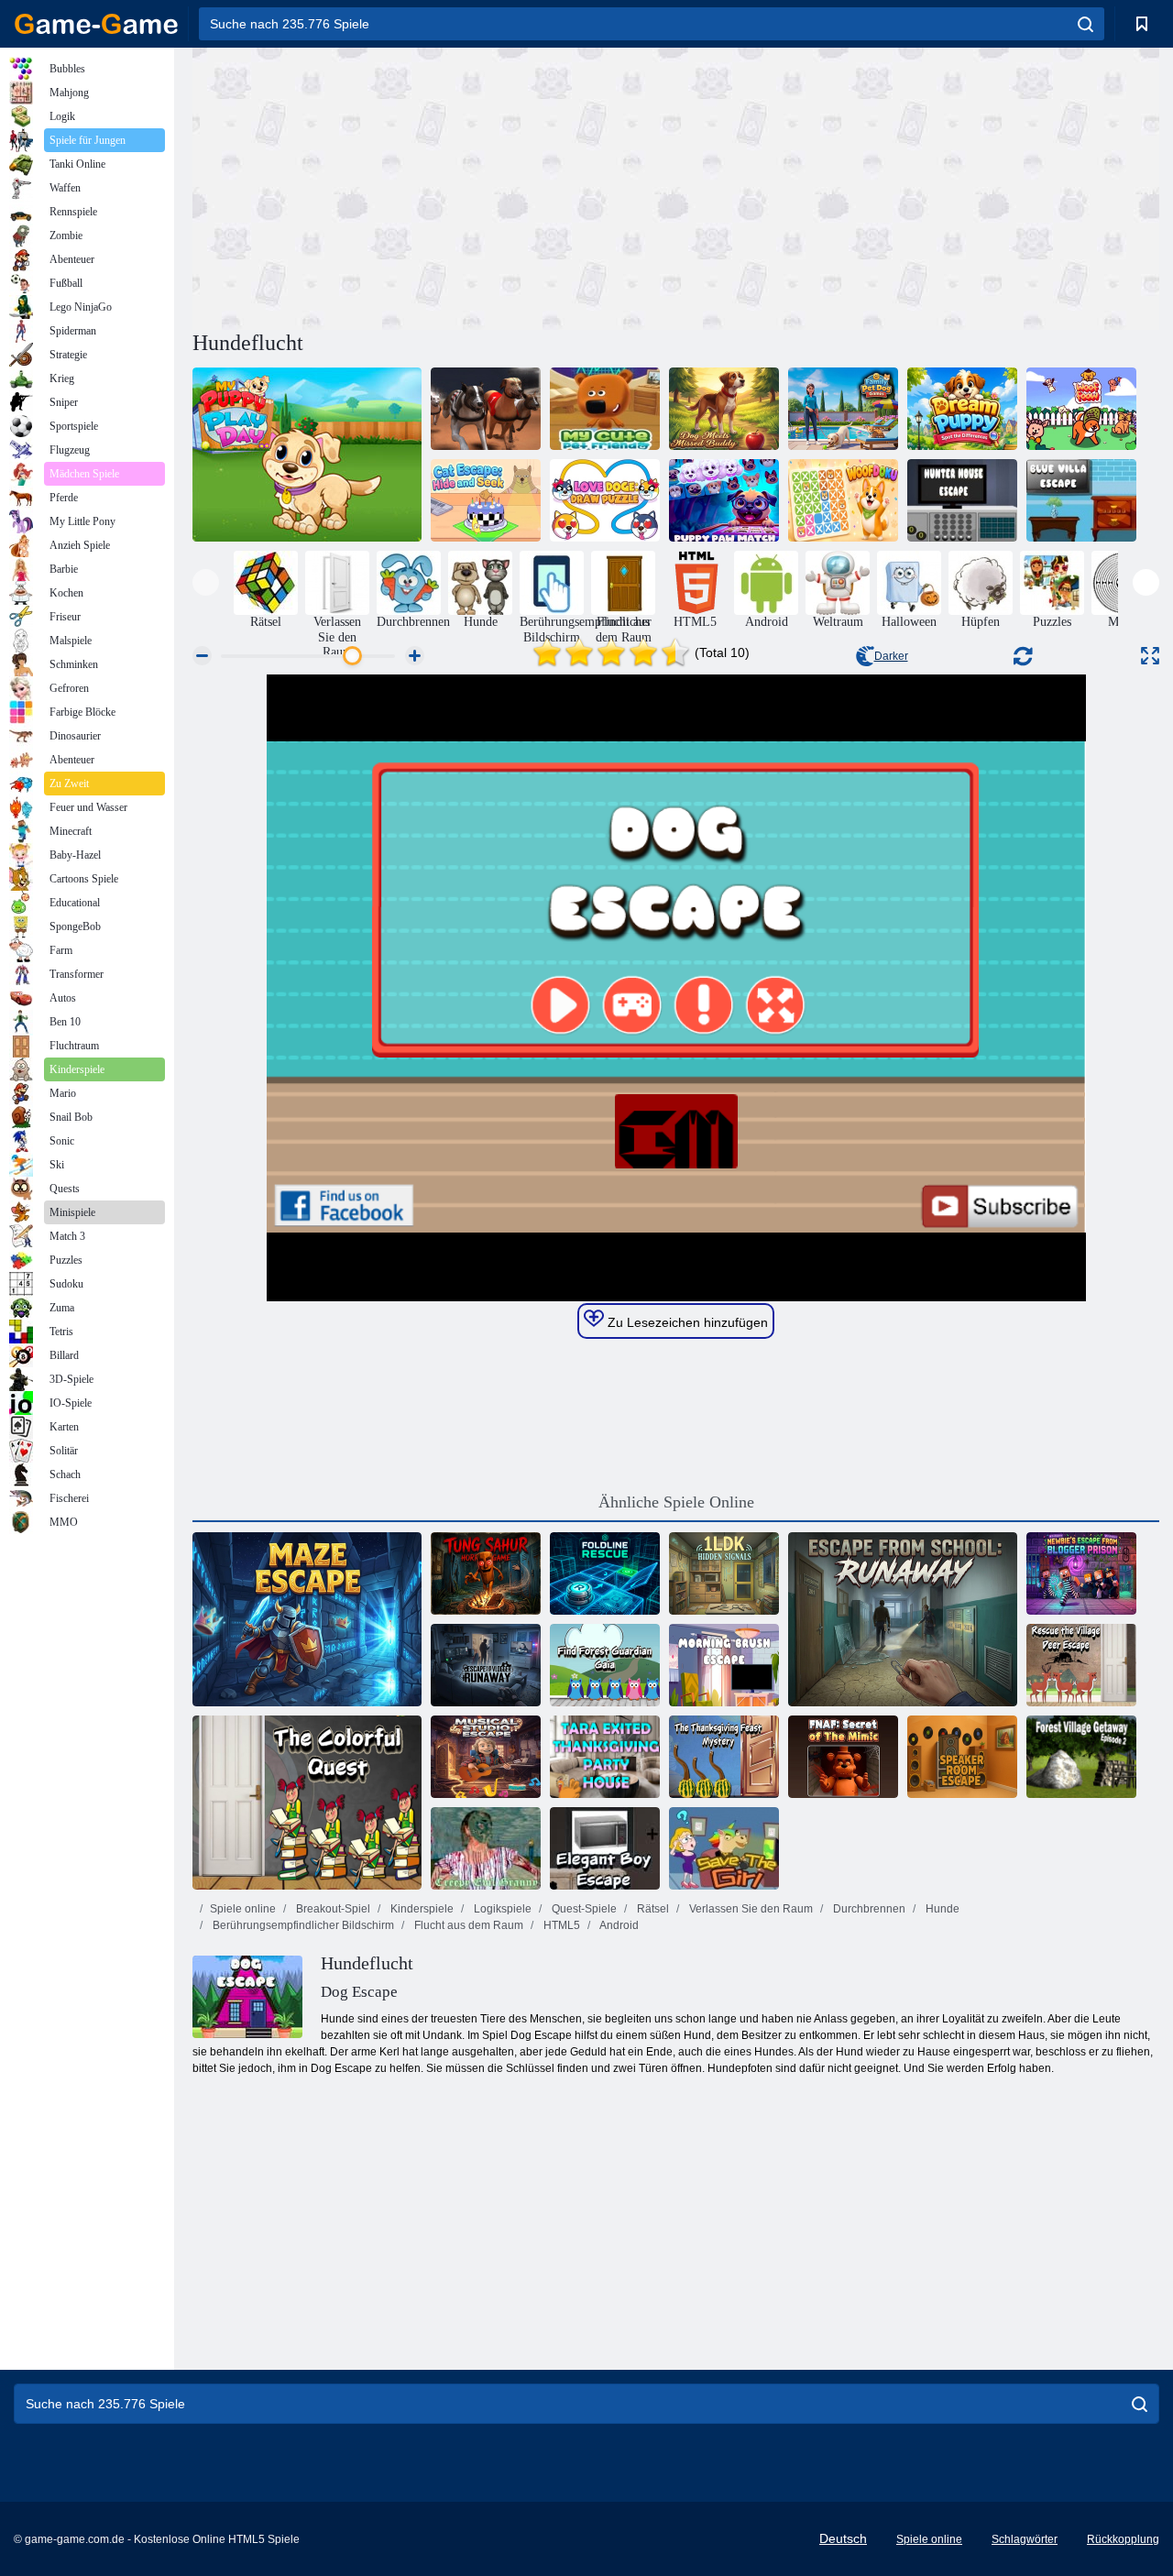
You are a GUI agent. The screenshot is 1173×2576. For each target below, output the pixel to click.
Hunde (941, 1909)
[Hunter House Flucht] (962, 500)
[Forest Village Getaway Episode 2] (1081, 1757)
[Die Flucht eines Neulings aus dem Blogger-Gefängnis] (1081, 1573)
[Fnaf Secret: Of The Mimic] (843, 1757)
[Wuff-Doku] (843, 500)
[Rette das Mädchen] (724, 1848)
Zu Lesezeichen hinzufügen (686, 1322)
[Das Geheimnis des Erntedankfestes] (724, 1757)
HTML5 (560, 1925)
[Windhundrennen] (486, 409)
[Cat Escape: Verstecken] (486, 500)
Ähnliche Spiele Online (676, 1502)
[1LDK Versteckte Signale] (724, 1573)
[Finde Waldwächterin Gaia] (605, 1665)
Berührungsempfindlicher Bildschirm (302, 1925)
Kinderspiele (421, 1909)
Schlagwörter (1025, 2539)
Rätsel (652, 1909)
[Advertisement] (434, 186)
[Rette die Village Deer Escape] (1081, 1665)
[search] (1085, 24)
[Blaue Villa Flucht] (1081, 500)
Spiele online (243, 1909)
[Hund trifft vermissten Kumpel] (724, 409)
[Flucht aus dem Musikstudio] (486, 1757)
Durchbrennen (868, 1909)
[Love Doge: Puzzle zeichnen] (605, 500)
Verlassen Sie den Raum (750, 1909)
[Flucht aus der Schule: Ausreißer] (903, 1619)
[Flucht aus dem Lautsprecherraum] (962, 1757)
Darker (891, 656)
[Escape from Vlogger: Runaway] (486, 1665)
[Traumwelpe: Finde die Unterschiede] (962, 409)
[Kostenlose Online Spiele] (96, 24)
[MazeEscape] (307, 1619)
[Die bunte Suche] (307, 1803)
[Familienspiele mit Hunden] (843, 409)
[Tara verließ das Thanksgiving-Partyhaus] (605, 1757)
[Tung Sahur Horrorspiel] (486, 1573)
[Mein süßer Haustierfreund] (605, 409)
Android (618, 1925)
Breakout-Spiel (332, 1909)
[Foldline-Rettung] (605, 1573)
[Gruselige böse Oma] (486, 1848)
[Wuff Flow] (1081, 409)
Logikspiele (501, 1909)
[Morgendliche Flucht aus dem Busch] (724, 1665)
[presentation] (206, 582)
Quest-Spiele (583, 1909)
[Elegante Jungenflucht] (605, 1848)
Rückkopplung (1123, 2539)
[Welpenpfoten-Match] (724, 500)
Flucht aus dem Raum (467, 1925)
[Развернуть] (1150, 656)
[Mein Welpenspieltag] (307, 455)
